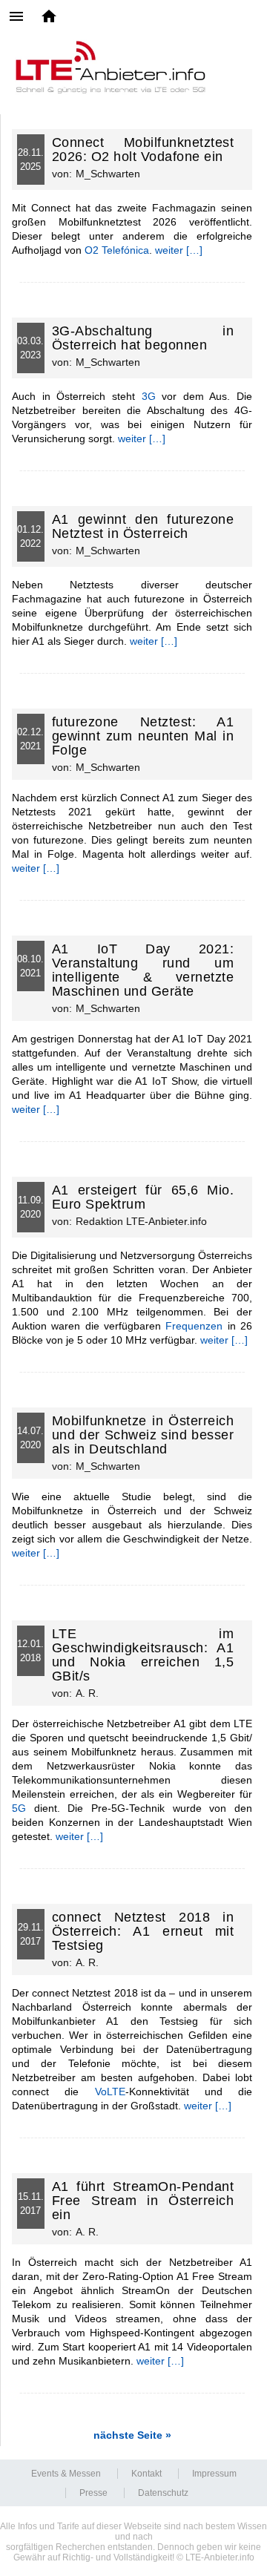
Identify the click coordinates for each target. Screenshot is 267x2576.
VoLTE (110, 2092)
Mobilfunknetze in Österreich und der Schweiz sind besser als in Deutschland (143, 1435)
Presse (93, 2493)
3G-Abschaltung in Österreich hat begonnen (143, 338)
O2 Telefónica (117, 250)
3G (149, 396)
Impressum (214, 2474)
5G (19, 1808)
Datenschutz (163, 2493)
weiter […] (179, 250)
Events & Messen (66, 2474)
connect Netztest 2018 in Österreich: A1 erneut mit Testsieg (143, 1931)
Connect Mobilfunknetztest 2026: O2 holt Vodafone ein (143, 149)
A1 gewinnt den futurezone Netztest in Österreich (143, 526)
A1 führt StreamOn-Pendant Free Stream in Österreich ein (143, 2201)
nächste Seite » (132, 2435)
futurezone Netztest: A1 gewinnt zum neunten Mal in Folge (143, 736)
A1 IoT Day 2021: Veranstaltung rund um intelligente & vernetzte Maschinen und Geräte (143, 970)
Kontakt (146, 2474)
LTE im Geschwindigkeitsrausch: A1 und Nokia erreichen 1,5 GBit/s (143, 1655)
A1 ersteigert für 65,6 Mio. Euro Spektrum (143, 1197)
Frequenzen (194, 1326)
